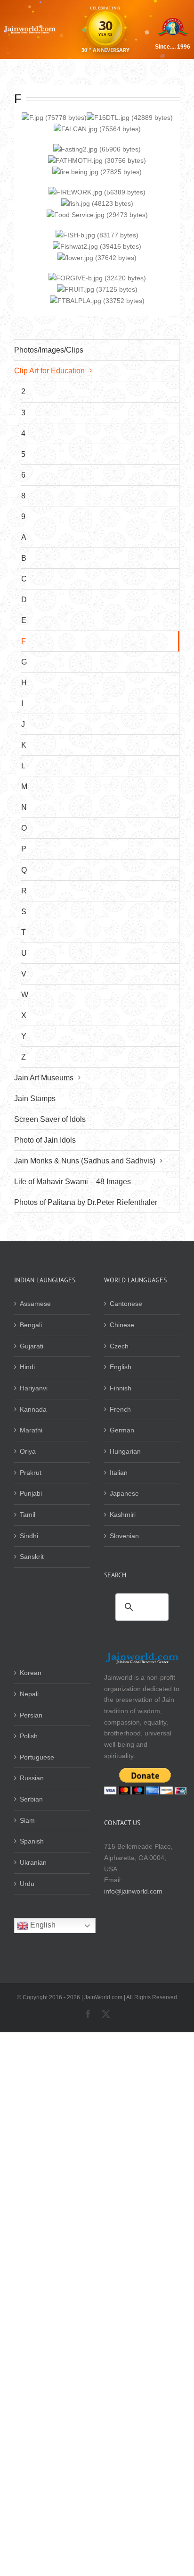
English (121, 1367)
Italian (119, 1473)
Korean (31, 1673)
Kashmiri (123, 1515)
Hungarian (125, 1451)
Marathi (31, 1430)
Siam (27, 1820)
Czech (119, 1346)
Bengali (31, 1325)
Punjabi (31, 1493)
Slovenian (124, 1536)
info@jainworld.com (133, 1891)
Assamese (35, 1304)
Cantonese (126, 1304)
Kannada (33, 1409)
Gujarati (32, 1346)
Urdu (27, 1884)
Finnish (121, 1388)
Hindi (27, 1367)
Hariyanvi (34, 1388)
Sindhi (29, 1536)
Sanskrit (32, 1557)
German (122, 1430)
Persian (31, 1715)
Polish (29, 1736)
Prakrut (31, 1473)
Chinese (122, 1325)
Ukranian (33, 1862)
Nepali (29, 1694)
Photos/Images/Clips (49, 350)
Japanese (124, 1493)
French (120, 1409)
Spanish (32, 1841)
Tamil (28, 1515)
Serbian (31, 1799)
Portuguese (37, 1757)
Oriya (28, 1451)
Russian (32, 1778)
